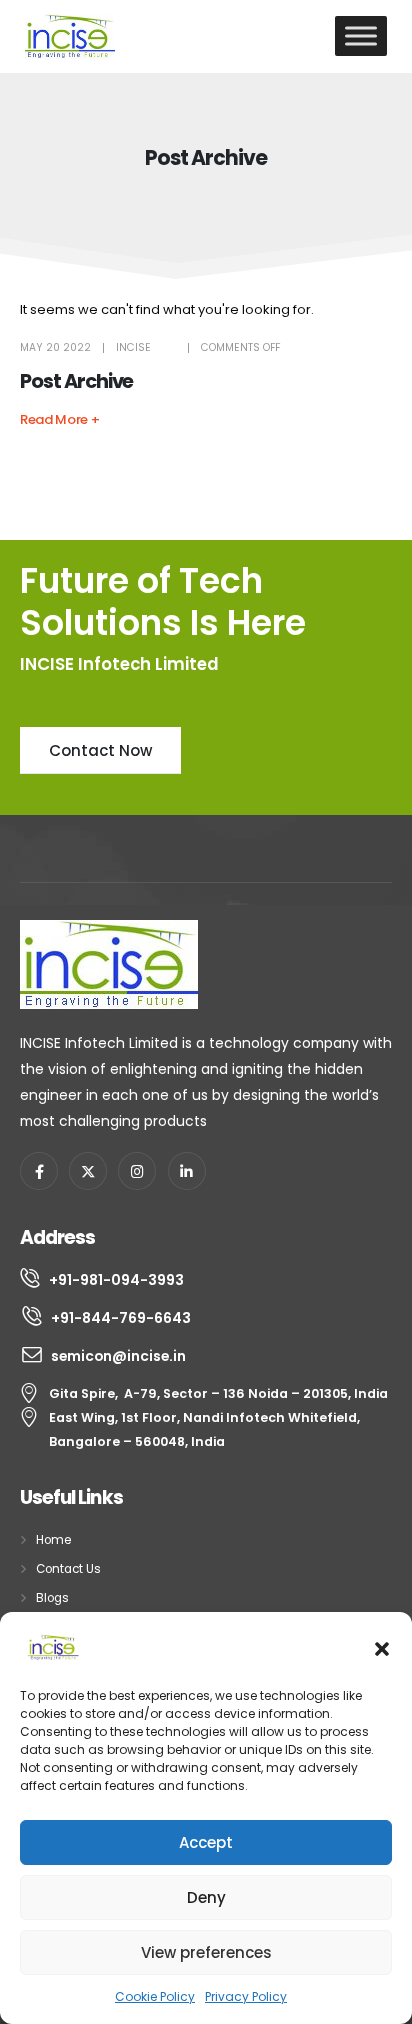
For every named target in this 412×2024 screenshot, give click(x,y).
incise (133, 347)
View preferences (206, 1952)
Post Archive (76, 381)
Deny (206, 1897)
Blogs (52, 1598)
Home (53, 1540)
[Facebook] (39, 1171)
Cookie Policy (155, 1996)
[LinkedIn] (187, 1171)
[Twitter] (88, 1171)
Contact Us (68, 1569)
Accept (206, 1842)
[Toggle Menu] (361, 35)
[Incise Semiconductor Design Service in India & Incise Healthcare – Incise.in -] (70, 36)
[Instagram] (137, 1171)
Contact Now (100, 750)
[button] (382, 1647)
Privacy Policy (246, 1996)
